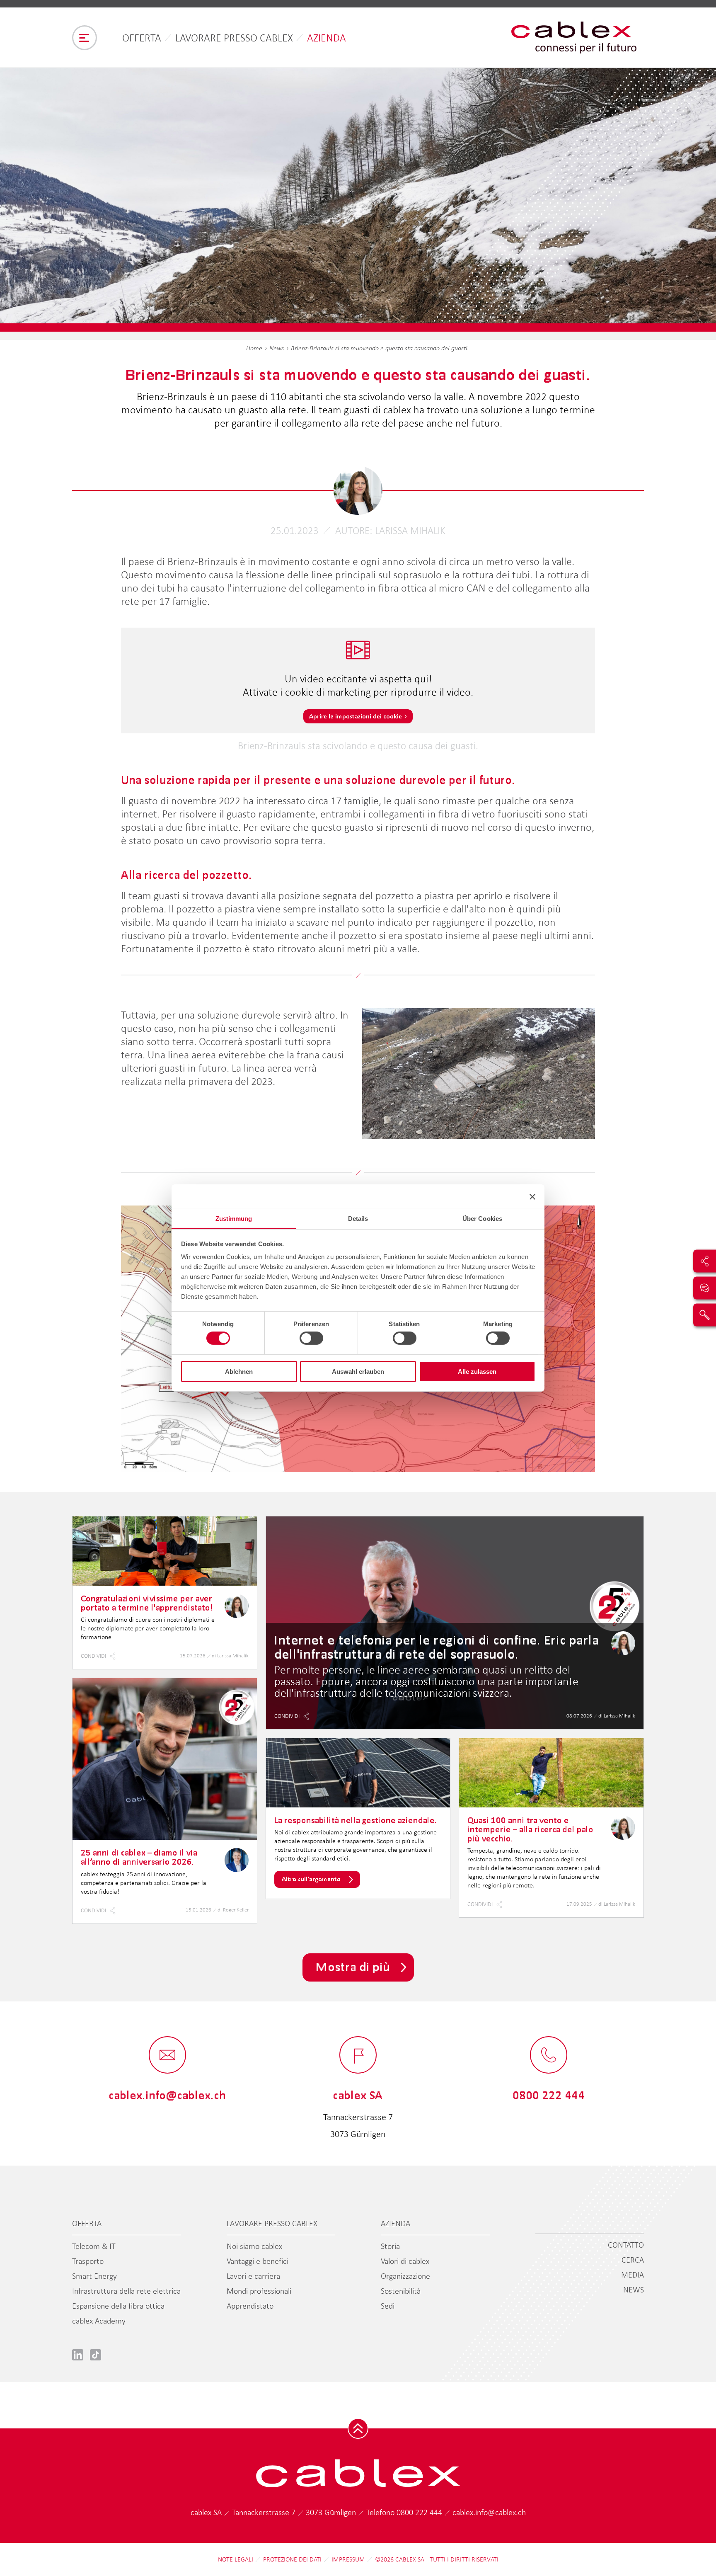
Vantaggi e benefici (258, 2261)
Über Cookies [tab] (482, 1219)
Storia (390, 2246)
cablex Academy (99, 2321)
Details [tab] (358, 1219)
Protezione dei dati (292, 2559)
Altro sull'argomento (311, 1879)
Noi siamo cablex (254, 2246)
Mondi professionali (259, 2291)
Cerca (633, 2260)
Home (254, 348)
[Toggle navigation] (85, 38)
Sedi (388, 2306)
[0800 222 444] (549, 2056)
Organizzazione (405, 2276)
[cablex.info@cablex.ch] (167, 2056)
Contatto (626, 2245)
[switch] (311, 1338)
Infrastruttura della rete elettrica (126, 2291)
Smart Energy (94, 2276)
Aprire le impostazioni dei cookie (356, 716)
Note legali (236, 2559)
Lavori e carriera (253, 2276)
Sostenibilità (401, 2291)
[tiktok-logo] (96, 2354)
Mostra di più (353, 1967)
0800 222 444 (420, 2512)
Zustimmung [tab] (234, 1219)
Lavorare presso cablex (234, 38)
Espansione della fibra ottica (118, 2306)
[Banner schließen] (532, 1196)
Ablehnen (239, 1372)
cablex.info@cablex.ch (489, 2512)
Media (633, 2275)
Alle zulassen (477, 1372)
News (277, 348)
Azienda (327, 38)
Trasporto (88, 2261)
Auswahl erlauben (358, 1372)
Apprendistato (250, 2306)
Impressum (348, 2559)
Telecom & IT (94, 2246)
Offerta (142, 38)
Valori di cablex (405, 2261)
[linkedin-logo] (78, 2354)
